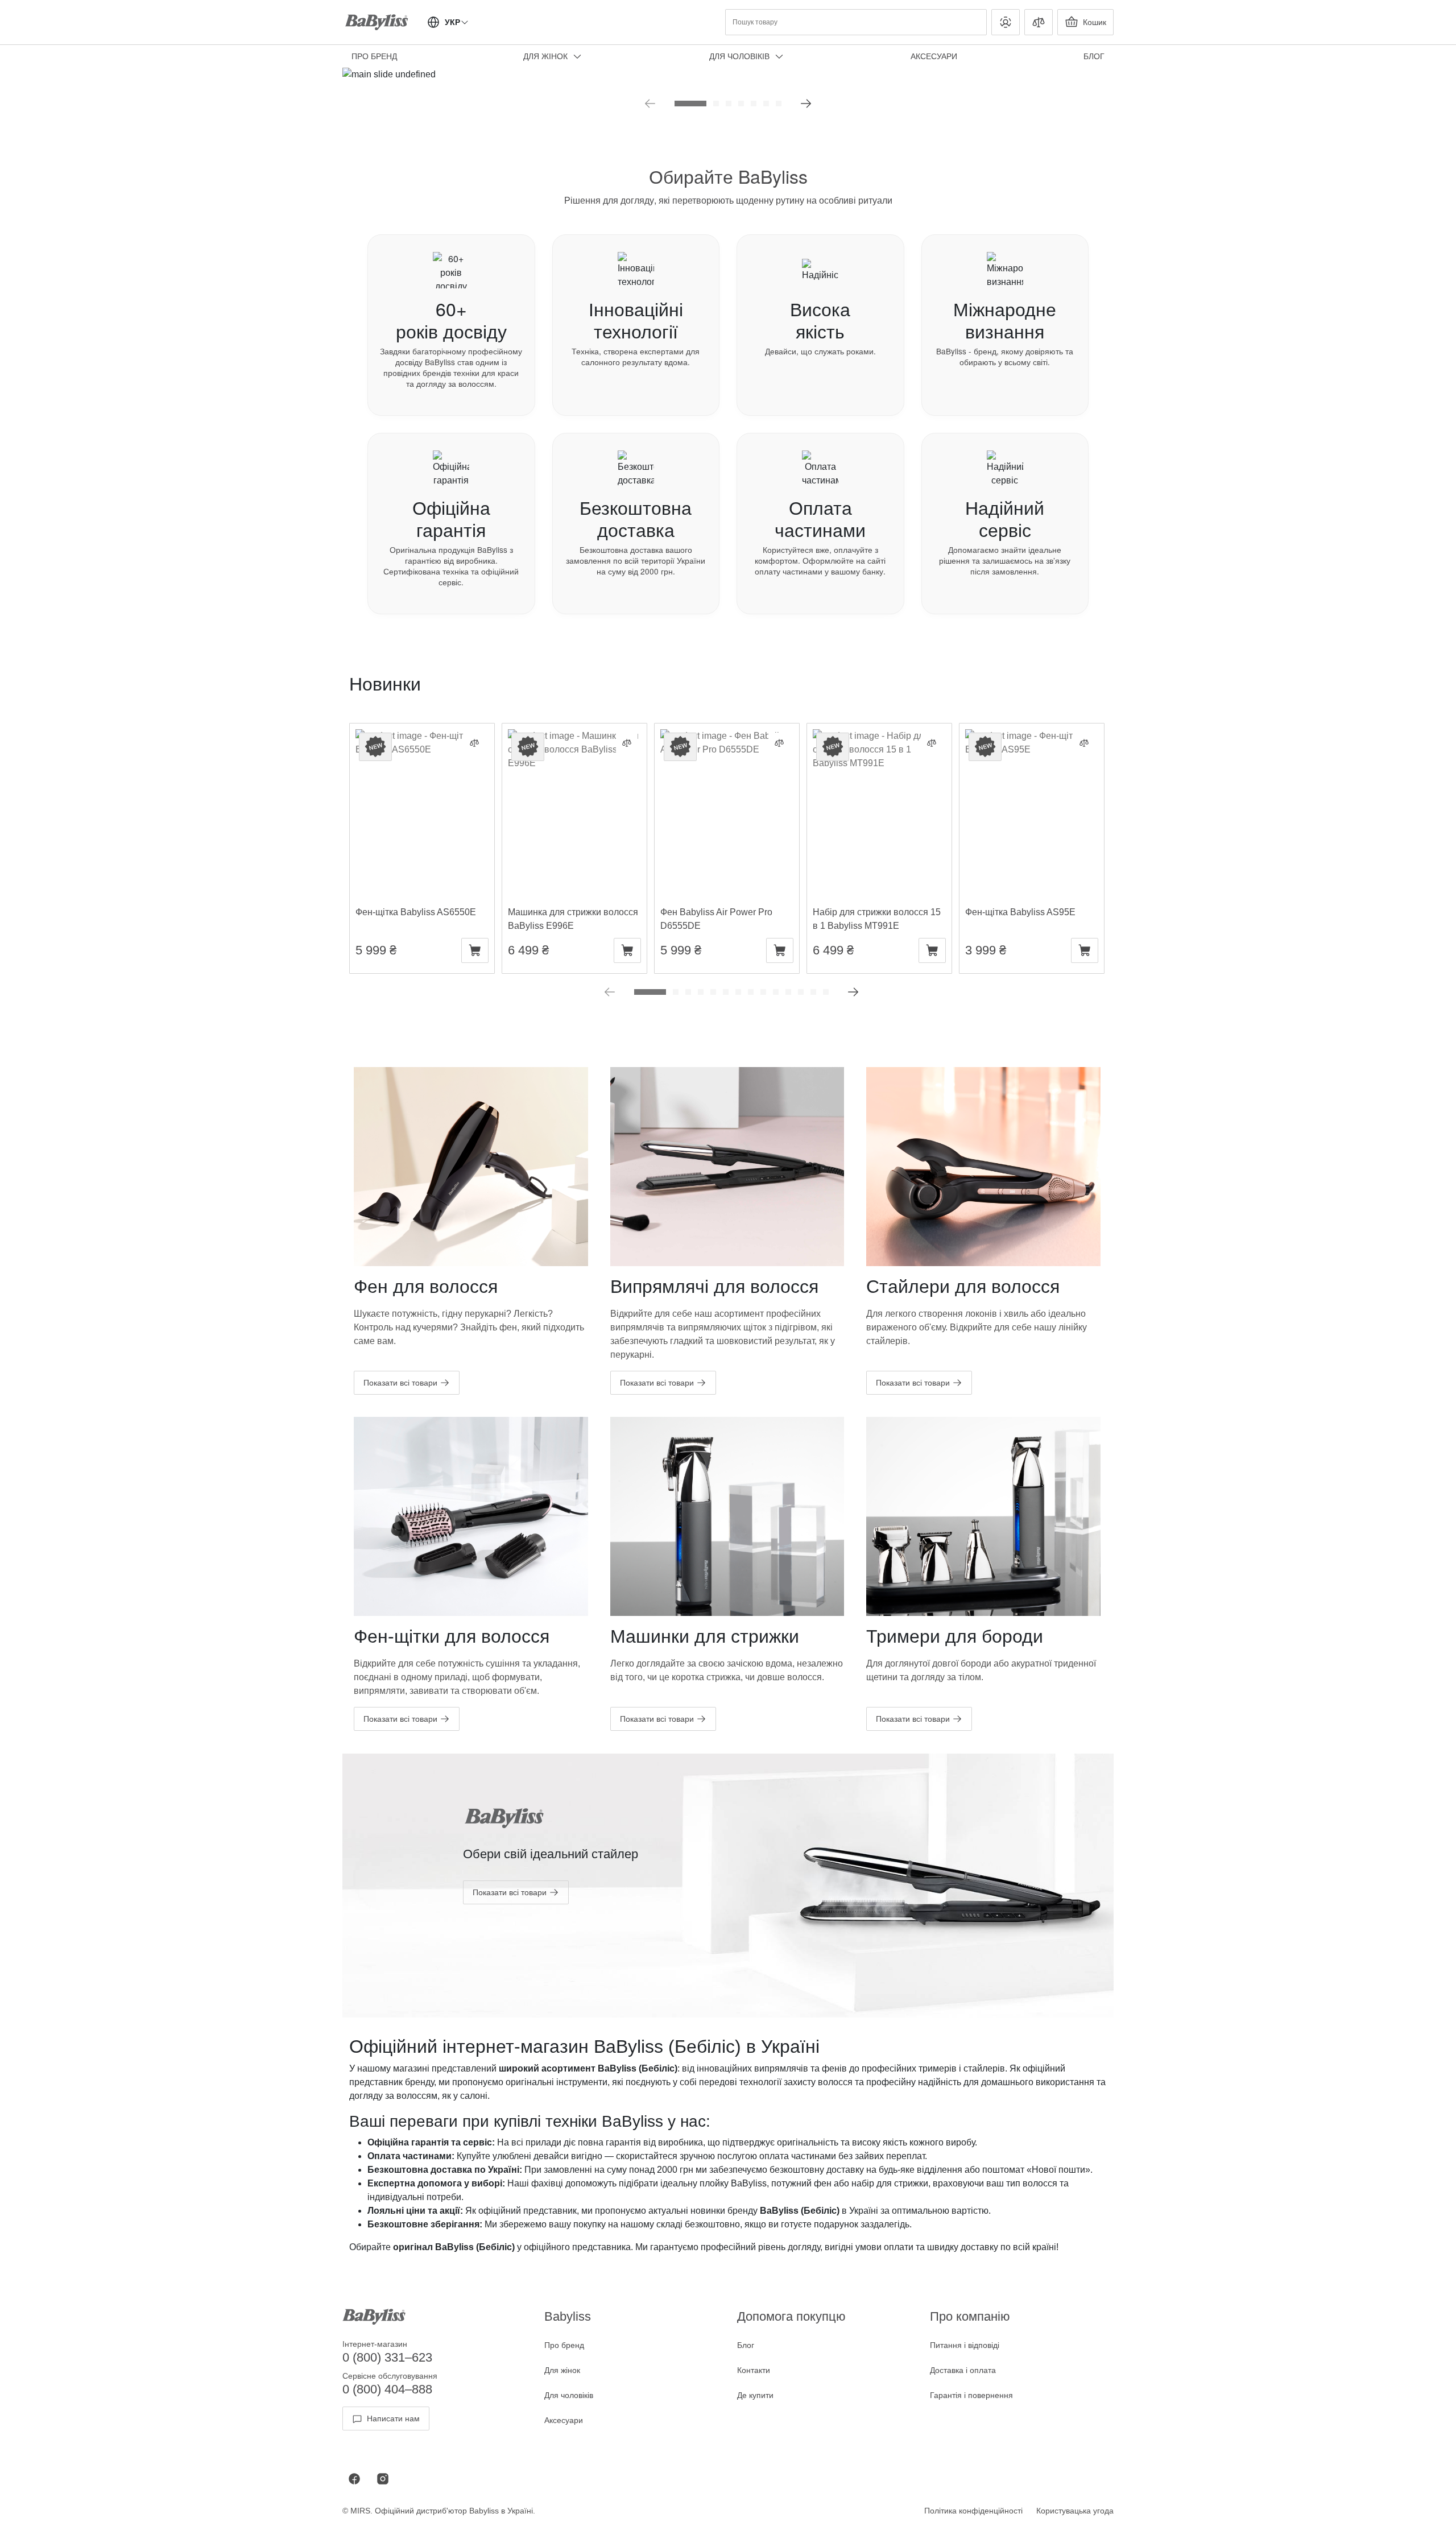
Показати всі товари (400, 1383)
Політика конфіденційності (973, 2511)
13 (813, 992)
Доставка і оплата (963, 2370)
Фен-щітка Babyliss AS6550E (416, 736)
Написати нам (393, 2418)
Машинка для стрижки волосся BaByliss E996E (573, 743)
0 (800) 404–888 (387, 2389)
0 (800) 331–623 (387, 2357)
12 (801, 992)
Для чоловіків (739, 56)
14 (826, 992)
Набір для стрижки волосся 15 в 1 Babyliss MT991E (877, 743)
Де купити (755, 2395)
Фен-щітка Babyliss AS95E (1020, 736)
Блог (746, 2345)
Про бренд (374, 56)
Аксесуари (934, 56)
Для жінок (545, 56)
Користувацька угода (1075, 2511)
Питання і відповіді (965, 2345)
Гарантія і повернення (971, 2395)
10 (776, 992)
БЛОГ (1094, 56)
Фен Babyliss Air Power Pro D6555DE (716, 743)
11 (788, 992)
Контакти (754, 2370)
